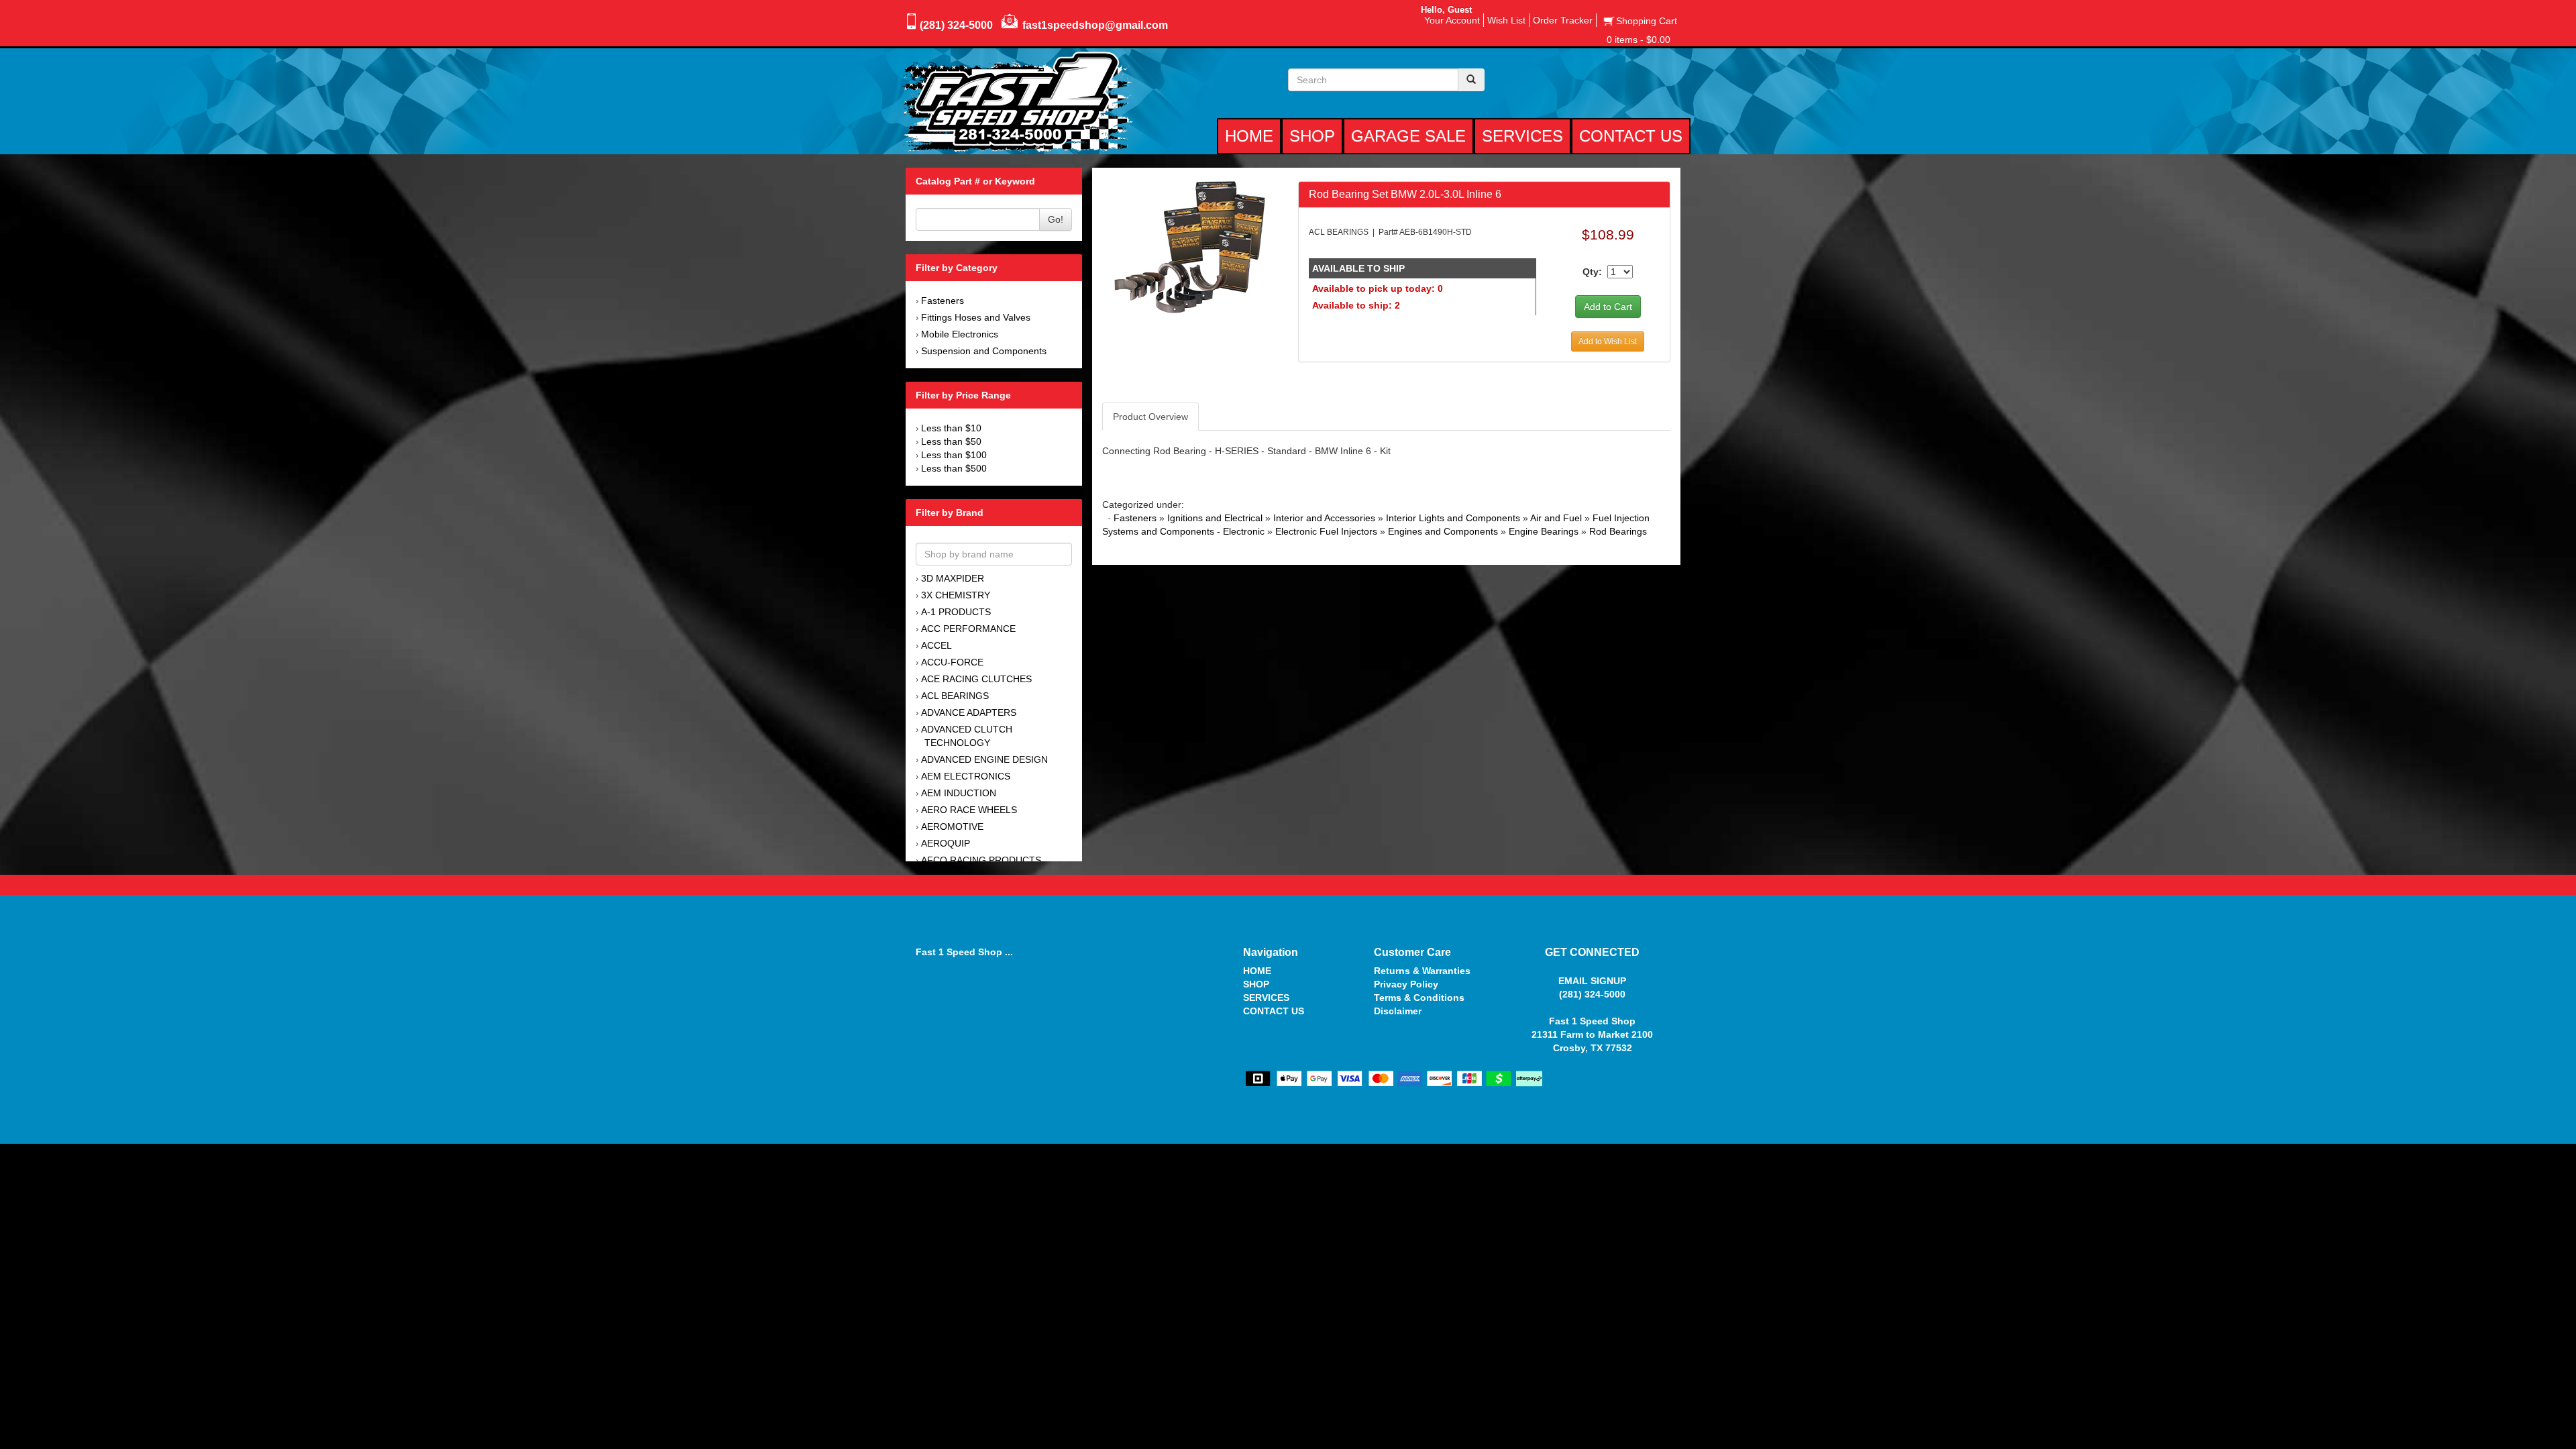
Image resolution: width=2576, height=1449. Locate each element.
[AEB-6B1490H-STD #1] (1190, 246)
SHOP (1256, 984)
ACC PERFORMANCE (968, 629)
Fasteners (943, 301)
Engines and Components (1443, 531)
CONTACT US (1274, 1011)
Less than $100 (954, 455)
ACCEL (936, 645)
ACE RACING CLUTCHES (976, 679)
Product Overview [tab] (1150, 417)
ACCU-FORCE (952, 662)
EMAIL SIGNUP (1592, 981)
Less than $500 (954, 468)
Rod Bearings (1618, 531)
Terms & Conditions (1419, 998)
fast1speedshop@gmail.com (1095, 25)
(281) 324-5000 (956, 25)
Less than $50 (951, 441)
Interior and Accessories (1324, 518)
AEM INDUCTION (959, 793)
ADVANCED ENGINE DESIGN (984, 759)
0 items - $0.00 (1639, 40)
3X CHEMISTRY (956, 595)
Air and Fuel (1556, 518)
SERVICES (1266, 998)
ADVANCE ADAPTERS (969, 712)
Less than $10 (951, 428)
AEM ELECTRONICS (966, 776)
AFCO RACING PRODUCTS (981, 860)
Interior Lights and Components (1453, 518)
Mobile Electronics (960, 334)
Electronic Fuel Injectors (1326, 531)
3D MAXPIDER (953, 578)
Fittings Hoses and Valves (976, 317)
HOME (1257, 971)
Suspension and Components (984, 351)
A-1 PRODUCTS (956, 612)
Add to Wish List (1608, 341)
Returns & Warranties (1422, 971)
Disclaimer (1398, 1011)
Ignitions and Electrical (1215, 518)
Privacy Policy (1406, 984)
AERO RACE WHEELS (969, 810)
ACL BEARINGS (955, 696)
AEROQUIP (946, 843)
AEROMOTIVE (952, 826)
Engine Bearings (1544, 531)
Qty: (1592, 272)
